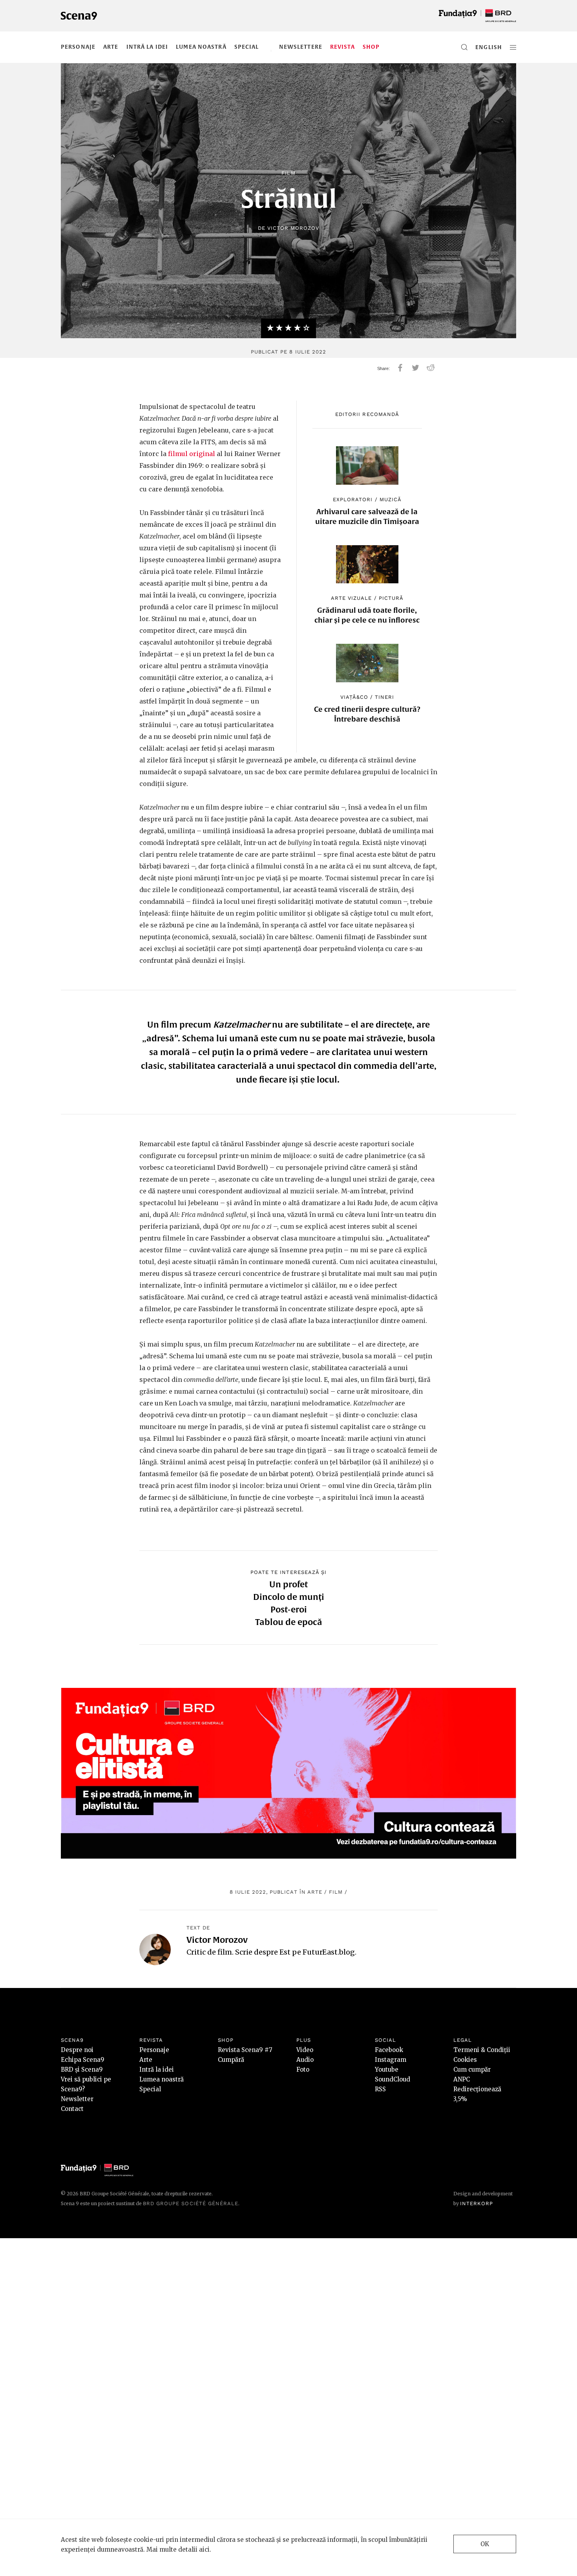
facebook (400, 368)
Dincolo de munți (289, 1597)
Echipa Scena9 (83, 2060)
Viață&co (354, 697)
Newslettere (301, 47)
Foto (303, 2069)
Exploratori (353, 499)
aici (204, 2549)
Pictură (391, 598)
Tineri (384, 697)
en (479, 47)
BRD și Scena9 (82, 2069)
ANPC (462, 2079)
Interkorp (477, 2203)
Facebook (389, 2050)
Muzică (391, 499)
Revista (342, 47)
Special (247, 47)
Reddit (431, 368)
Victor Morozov (293, 228)
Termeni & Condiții (482, 2050)
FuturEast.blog (329, 1952)
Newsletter (77, 2099)
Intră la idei (147, 47)
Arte (111, 47)
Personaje (78, 47)
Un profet (288, 1584)
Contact (72, 2109)
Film (288, 173)
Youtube (387, 2069)
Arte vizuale (351, 598)
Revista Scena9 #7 (245, 2050)
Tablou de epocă (289, 1622)
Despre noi (77, 2050)
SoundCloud (393, 2079)
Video (305, 2050)
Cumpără (231, 2060)
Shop (371, 47)
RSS (380, 2089)
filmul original (192, 454)
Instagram (391, 2060)
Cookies (465, 2060)
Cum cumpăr (472, 2069)
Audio (305, 2060)
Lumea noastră (201, 47)
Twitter (415, 368)
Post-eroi (289, 1609)
